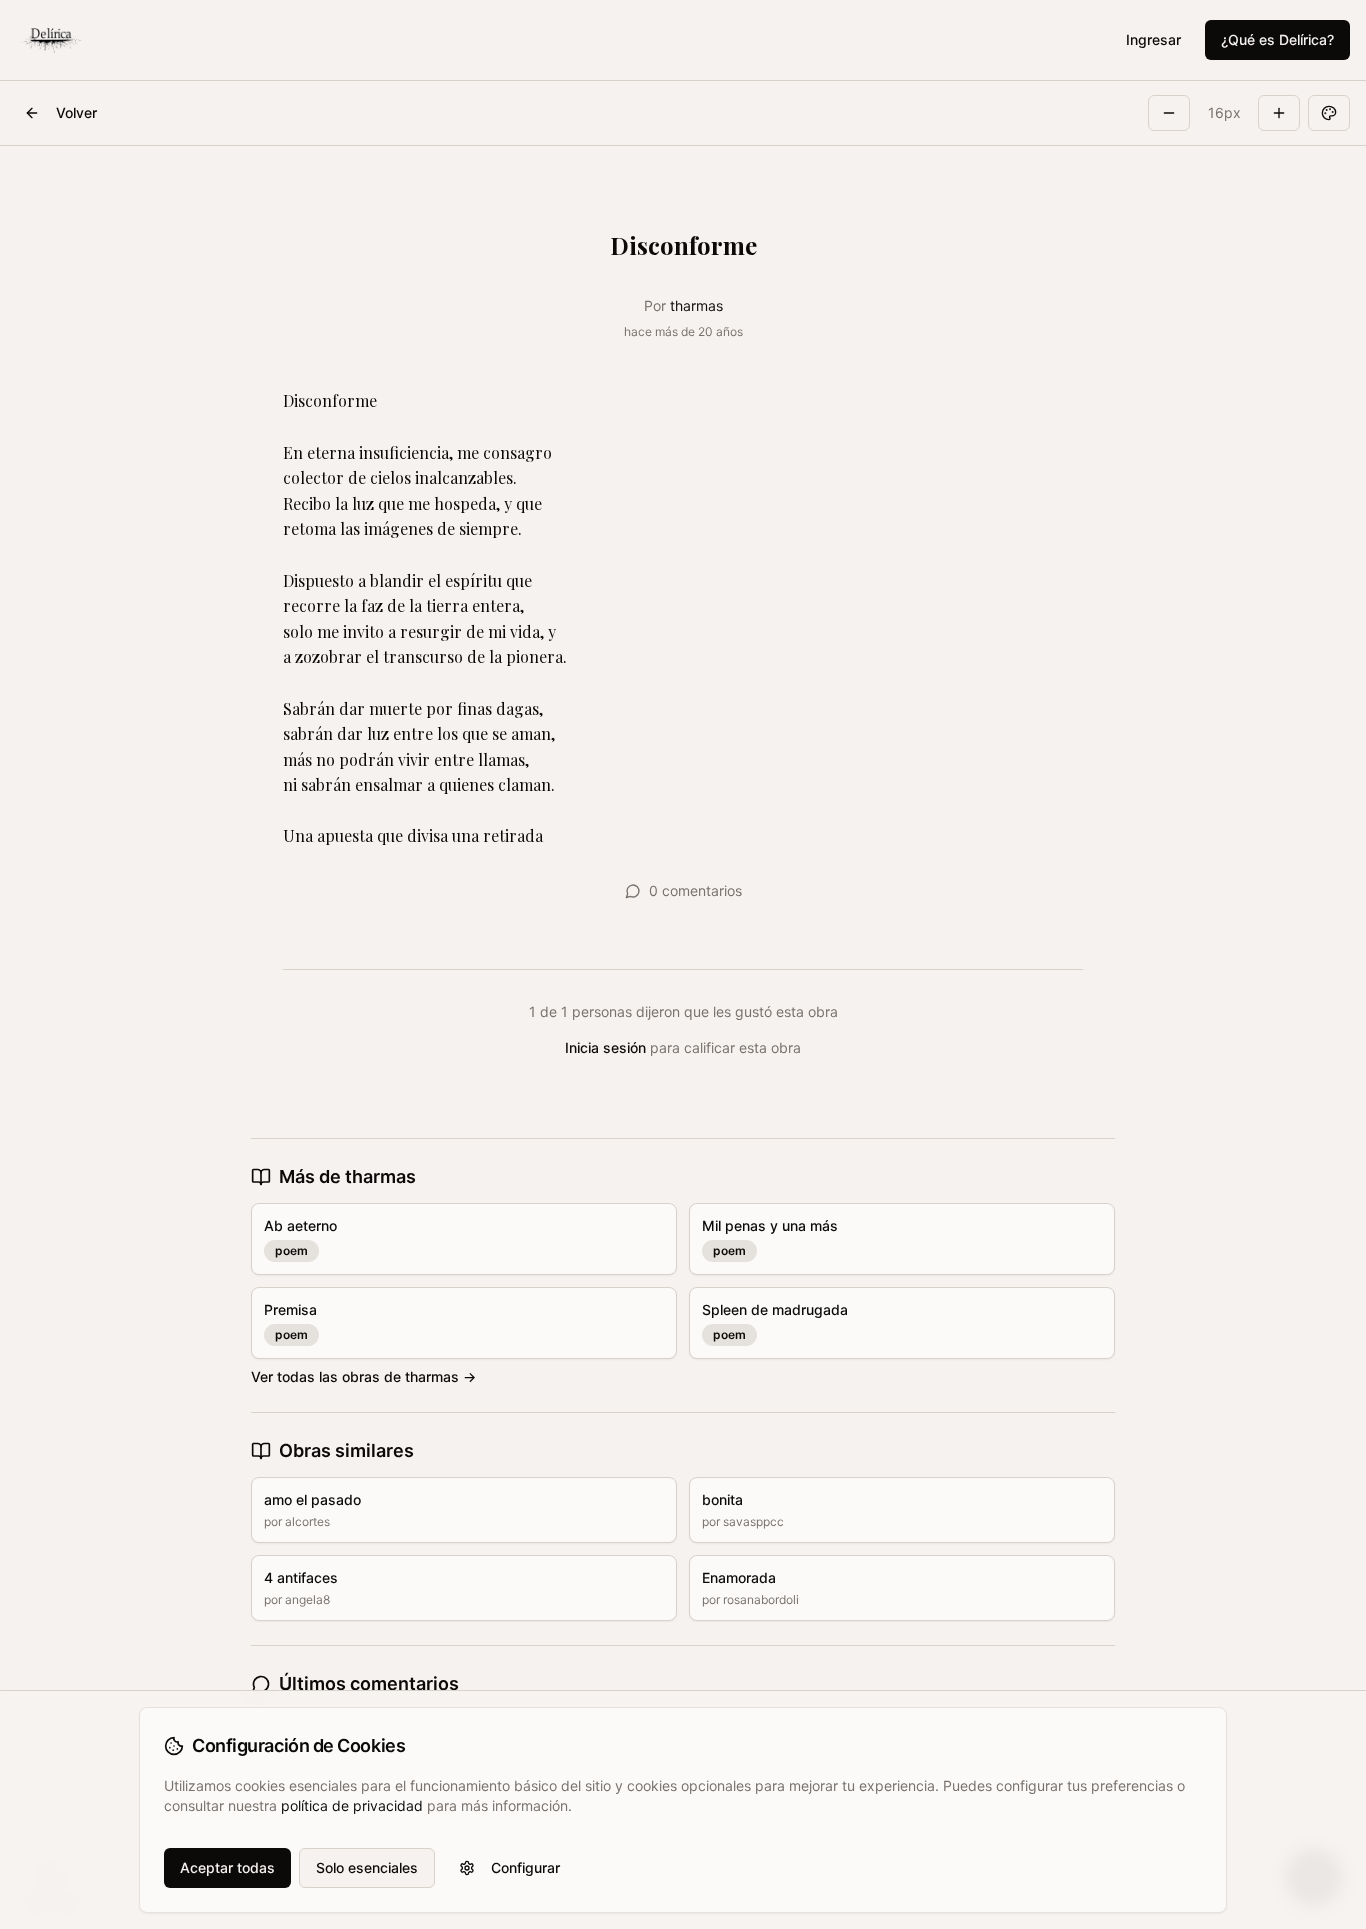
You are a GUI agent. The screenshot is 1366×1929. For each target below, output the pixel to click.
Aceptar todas (227, 1867)
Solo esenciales (367, 1867)
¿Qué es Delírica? (1277, 39)
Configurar (525, 1867)
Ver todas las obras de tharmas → (363, 1376)
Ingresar (1153, 39)
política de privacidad (352, 1805)
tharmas (696, 305)
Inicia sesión (605, 1047)
